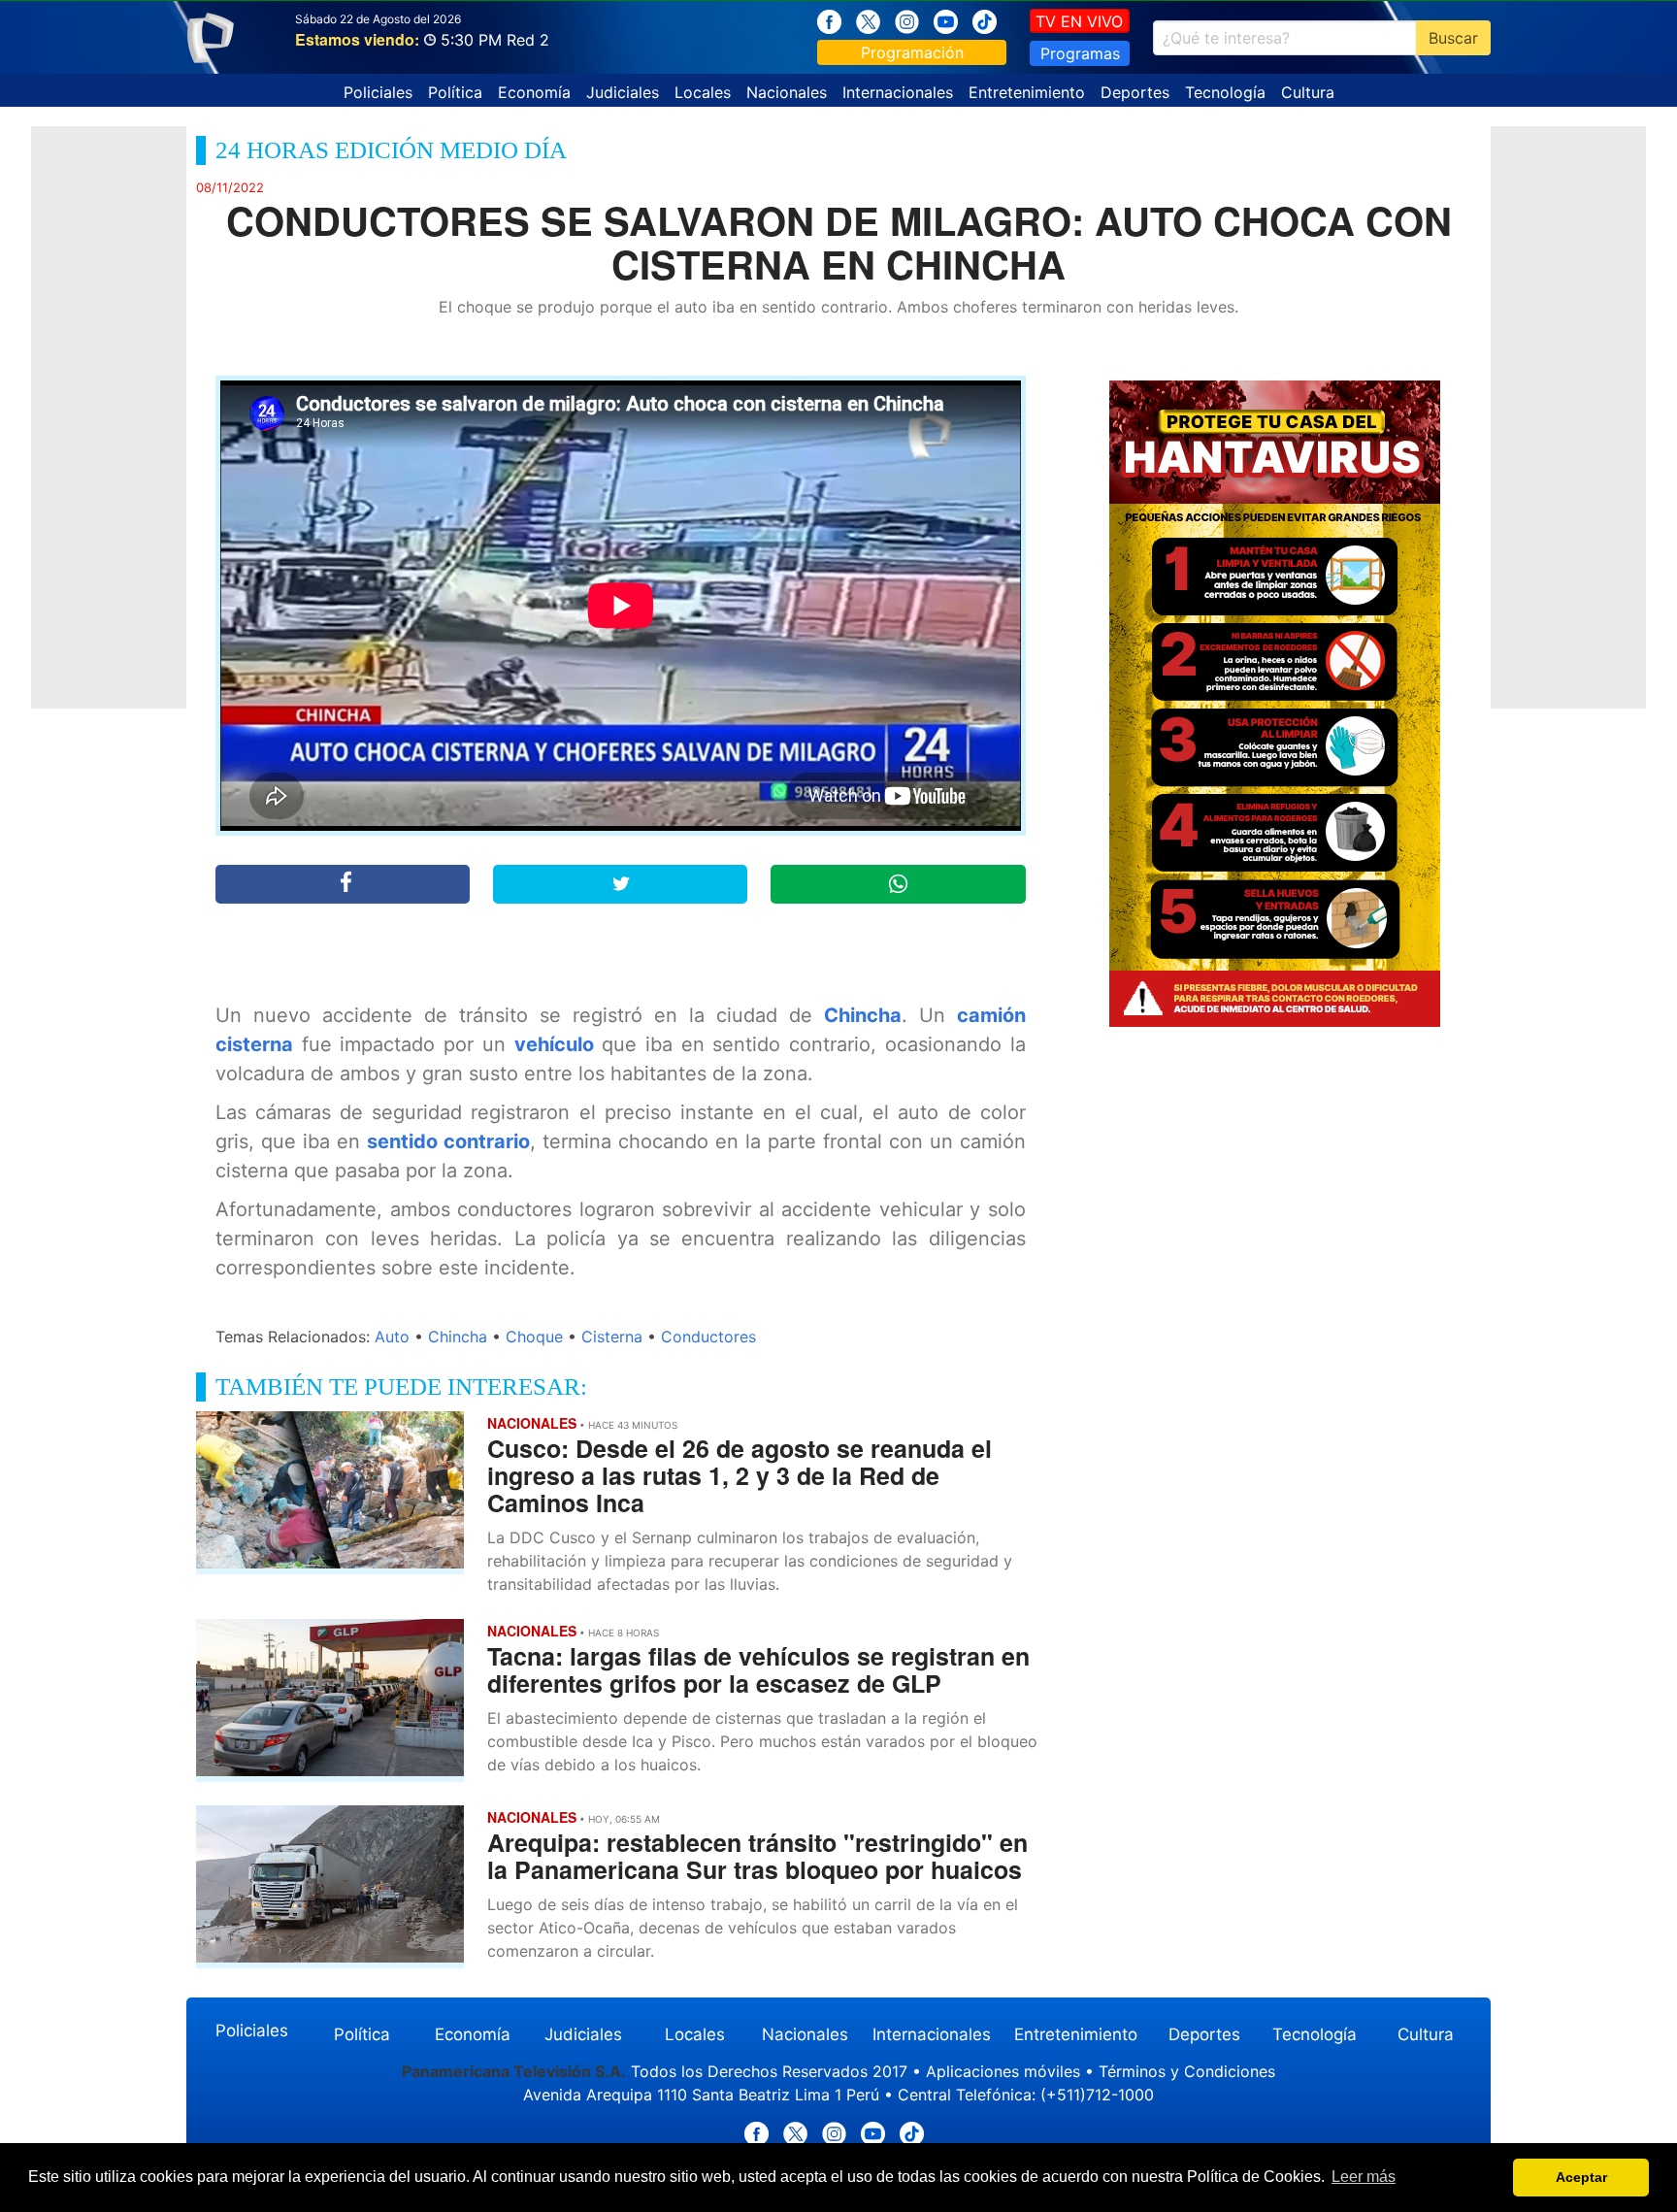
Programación (912, 52)
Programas (1080, 53)
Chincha (863, 1015)
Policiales (378, 92)
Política (455, 92)
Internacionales (898, 92)
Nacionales (787, 92)
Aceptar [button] (1581, 2177)
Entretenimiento (1027, 92)
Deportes (1135, 92)
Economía (534, 92)
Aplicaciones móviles (1003, 2071)
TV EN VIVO (1079, 21)
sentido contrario (448, 1141)
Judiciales (623, 92)
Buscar (1453, 38)
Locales (703, 92)
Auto (392, 1337)
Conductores (708, 1337)
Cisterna (612, 1337)
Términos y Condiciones (1187, 2071)
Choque (534, 1337)
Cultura (1308, 92)
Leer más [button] (1364, 2177)
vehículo (554, 1044)
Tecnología (1225, 92)
